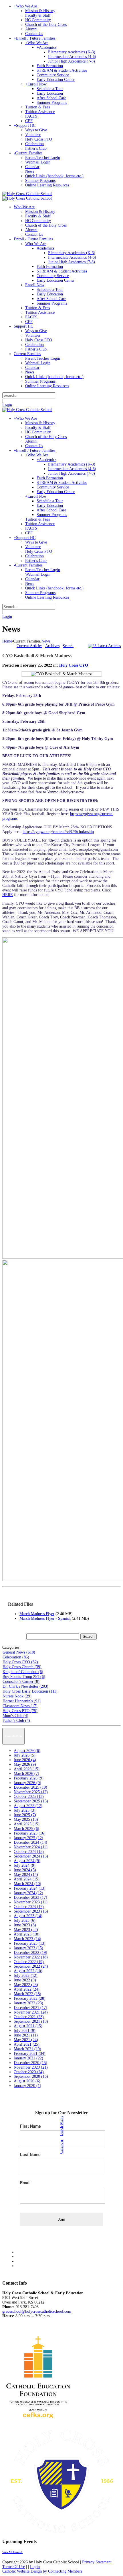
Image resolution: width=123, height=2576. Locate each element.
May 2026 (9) (25, 1764)
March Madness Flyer (37, 1614)
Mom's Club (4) (15, 1716)
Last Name (30, 2154)
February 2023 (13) (30, 1943)
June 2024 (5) (25, 1870)
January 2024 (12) (28, 1893)
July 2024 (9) (25, 1865)
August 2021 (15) (28, 2026)
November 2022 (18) (31, 1957)
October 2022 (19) (29, 1962)
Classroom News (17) (20, 1706)
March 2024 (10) (27, 1884)
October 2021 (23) (29, 2017)
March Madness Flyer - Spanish (45, 1618)
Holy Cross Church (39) (22, 1667)
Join (61, 2219)
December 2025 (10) (30, 1787)
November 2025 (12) (31, 1792)
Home (7, 641)
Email (25, 2182)
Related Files (20, 1604)
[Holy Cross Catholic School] (27, 194)
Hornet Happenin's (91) (22, 1701)
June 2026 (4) (25, 1760)
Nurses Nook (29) (17, 1696)
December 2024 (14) (30, 1842)
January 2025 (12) (28, 1838)
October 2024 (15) (29, 1852)
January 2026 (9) (27, 1783)
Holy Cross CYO (74, 665)
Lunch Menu (61, 2126)
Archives (52, 646)
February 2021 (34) (30, 2054)
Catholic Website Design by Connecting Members (42, 2571)
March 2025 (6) (26, 1829)
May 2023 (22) (26, 1930)
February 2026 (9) (29, 1778)
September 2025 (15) (31, 1801)
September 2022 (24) (31, 1966)
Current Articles (29, 646)
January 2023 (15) (28, 1948)
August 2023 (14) (28, 1916)
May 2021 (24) (26, 2040)
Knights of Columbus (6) (23, 1672)
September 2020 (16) (31, 2076)
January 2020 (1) (27, 2086)
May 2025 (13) (26, 1819)
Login (7, 405)
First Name (30, 2126)
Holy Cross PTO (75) (20, 1711)
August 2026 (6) (27, 1751)
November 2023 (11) (31, 1902)
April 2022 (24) (27, 1989)
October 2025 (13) (29, 1797)
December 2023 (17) (30, 1898)
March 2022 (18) (27, 1994)
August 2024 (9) (27, 1861)
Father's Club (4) (16, 1721)
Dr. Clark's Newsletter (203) (25, 1686)
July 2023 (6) (25, 1920)
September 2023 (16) (31, 1911)
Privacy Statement (97, 2562)
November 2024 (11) (31, 1847)
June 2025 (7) (25, 1815)
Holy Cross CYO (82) (20, 1662)
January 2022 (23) (28, 2003)
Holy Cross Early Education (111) (30, 1691)
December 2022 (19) (30, 1953)
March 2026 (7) (26, 1774)
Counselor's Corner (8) (21, 1682)
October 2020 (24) (29, 2072)
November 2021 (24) (31, 2012)
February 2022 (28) (30, 1998)
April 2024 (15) (27, 1879)
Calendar (61, 2147)
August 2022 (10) (28, 1971)
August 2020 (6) (27, 2081)
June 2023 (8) (25, 1925)
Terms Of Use (14, 2567)
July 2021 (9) (25, 2031)
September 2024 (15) (31, 1856)
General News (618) (19, 1652)
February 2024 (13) (30, 1888)
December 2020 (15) (30, 2063)
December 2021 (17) (30, 2008)
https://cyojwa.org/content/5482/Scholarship (58, 832)
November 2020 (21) (31, 2067)
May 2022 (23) (26, 1985)
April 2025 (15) (27, 1824)
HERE (8, 895)
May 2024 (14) (26, 1875)
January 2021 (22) (28, 2058)
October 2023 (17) (29, 1907)
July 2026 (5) (25, 1755)
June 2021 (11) (26, 2035)
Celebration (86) (16, 1657)
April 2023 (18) (27, 1934)
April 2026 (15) (27, 1769)
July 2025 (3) (25, 1810)
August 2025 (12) (28, 1806)
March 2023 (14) (27, 1939)
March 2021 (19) (27, 2049)
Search (68, 646)
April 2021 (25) (27, 2044)
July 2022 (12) (26, 1976)
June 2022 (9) (25, 1980)
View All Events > (12, 2552)
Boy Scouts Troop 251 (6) (24, 1677)
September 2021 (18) (31, 2021)
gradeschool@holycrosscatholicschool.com (37, 2311)
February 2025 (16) (30, 1833)
